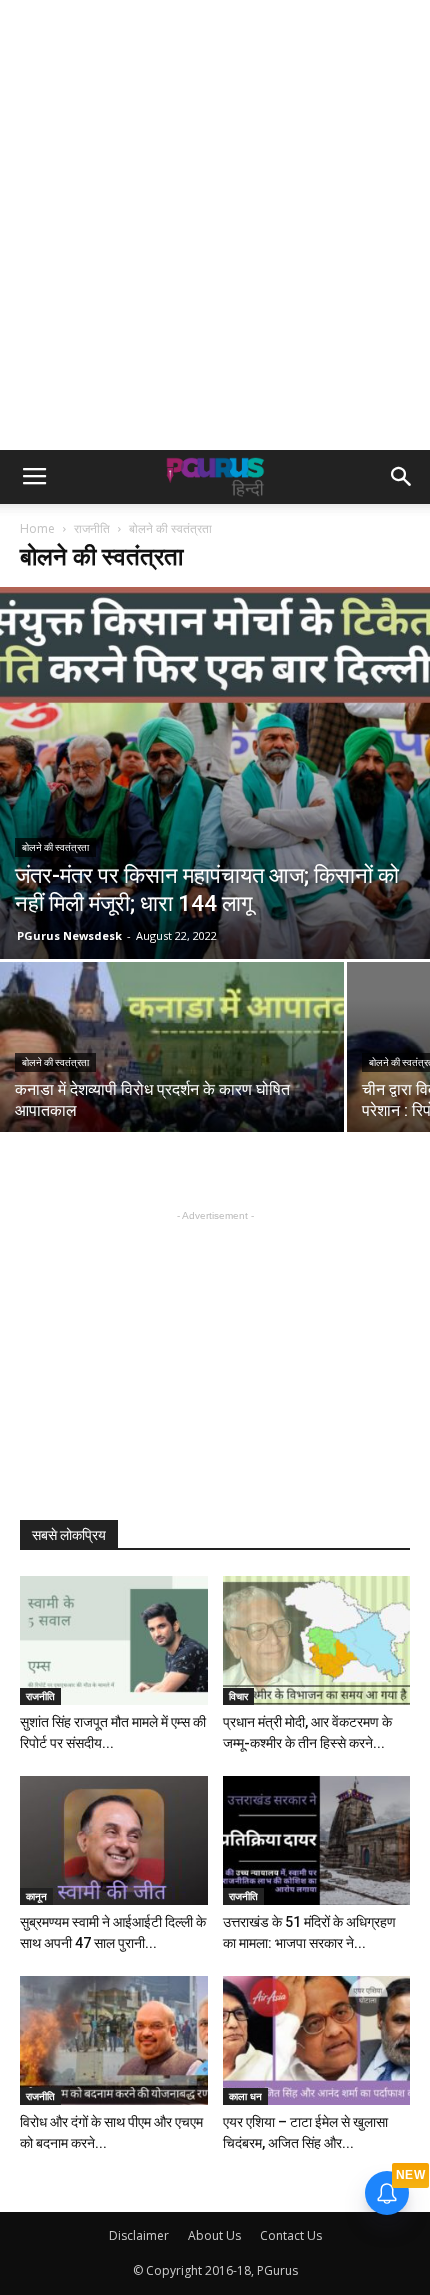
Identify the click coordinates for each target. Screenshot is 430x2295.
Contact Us (291, 2235)
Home (37, 528)
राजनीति (92, 528)
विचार (238, 1696)
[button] (402, 477)
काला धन (245, 2096)
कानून (36, 1896)
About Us (214, 2235)
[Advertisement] (215, 225)
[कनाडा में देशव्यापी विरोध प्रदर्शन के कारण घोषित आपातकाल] (172, 1090)
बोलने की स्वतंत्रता (55, 847)
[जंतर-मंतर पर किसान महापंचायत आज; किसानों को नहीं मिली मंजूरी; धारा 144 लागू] (215, 773)
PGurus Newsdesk (69, 935)
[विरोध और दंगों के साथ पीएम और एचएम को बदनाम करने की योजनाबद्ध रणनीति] (114, 2040)
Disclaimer (139, 2235)
